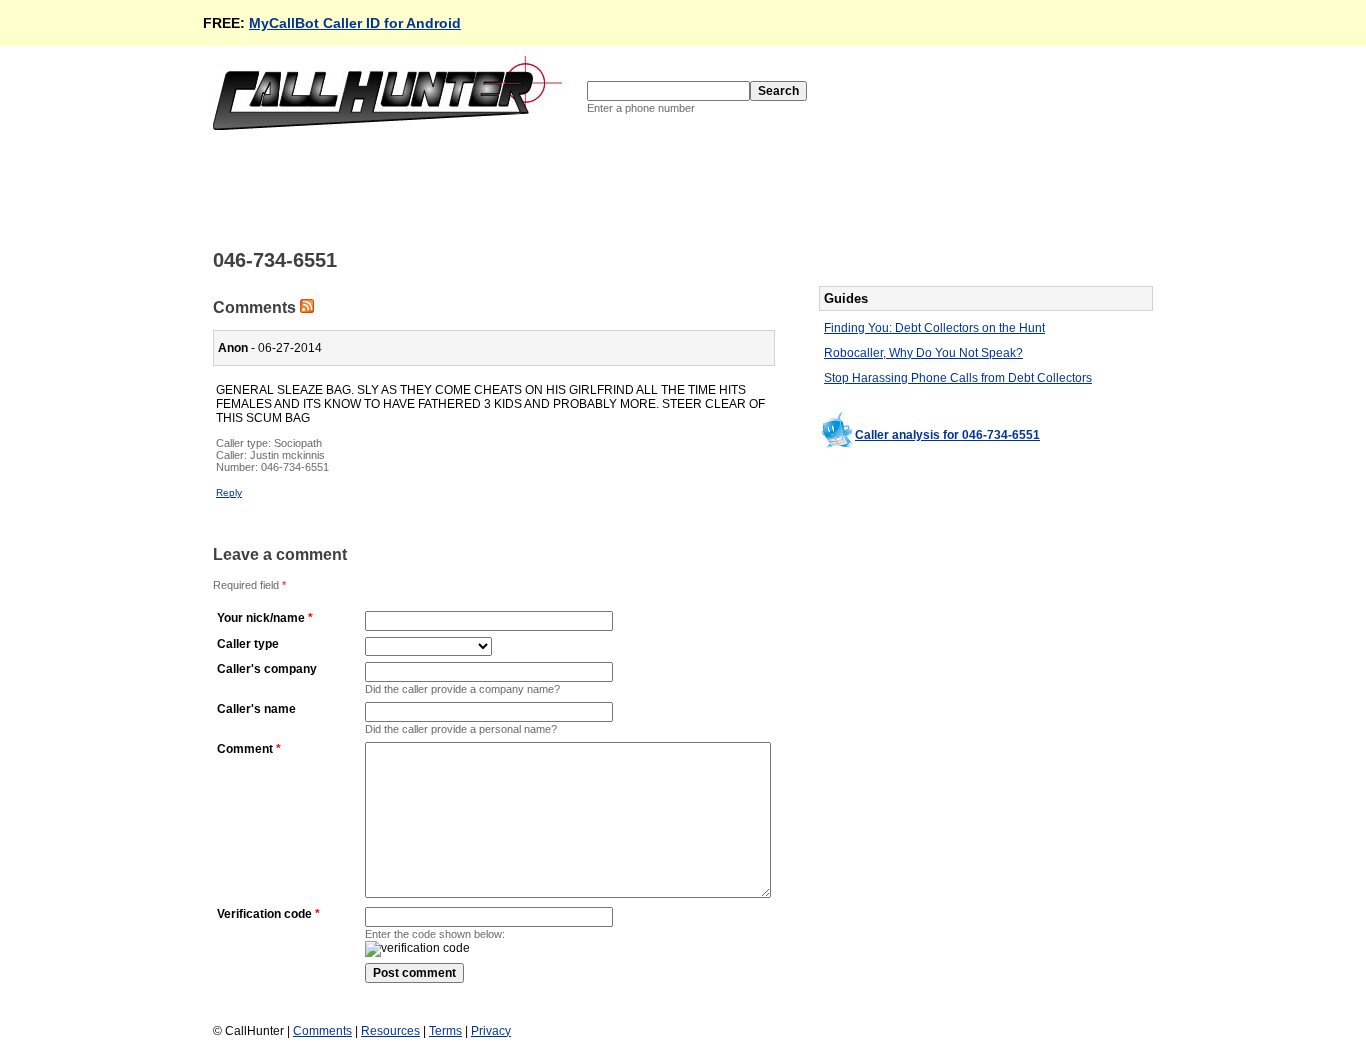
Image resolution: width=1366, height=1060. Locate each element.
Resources (390, 1031)
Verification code (264, 914)
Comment (245, 749)
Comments (322, 1031)
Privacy (491, 1031)
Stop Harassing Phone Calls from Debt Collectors (958, 378)
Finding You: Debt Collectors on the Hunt (934, 328)
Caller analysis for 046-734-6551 (947, 435)
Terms (445, 1031)
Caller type (248, 644)
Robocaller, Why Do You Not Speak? (923, 353)
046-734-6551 (295, 467)
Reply (229, 492)
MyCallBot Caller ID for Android (355, 23)
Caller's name (256, 709)
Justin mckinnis (287, 455)
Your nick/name (261, 618)
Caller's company (267, 669)
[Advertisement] (577, 188)
